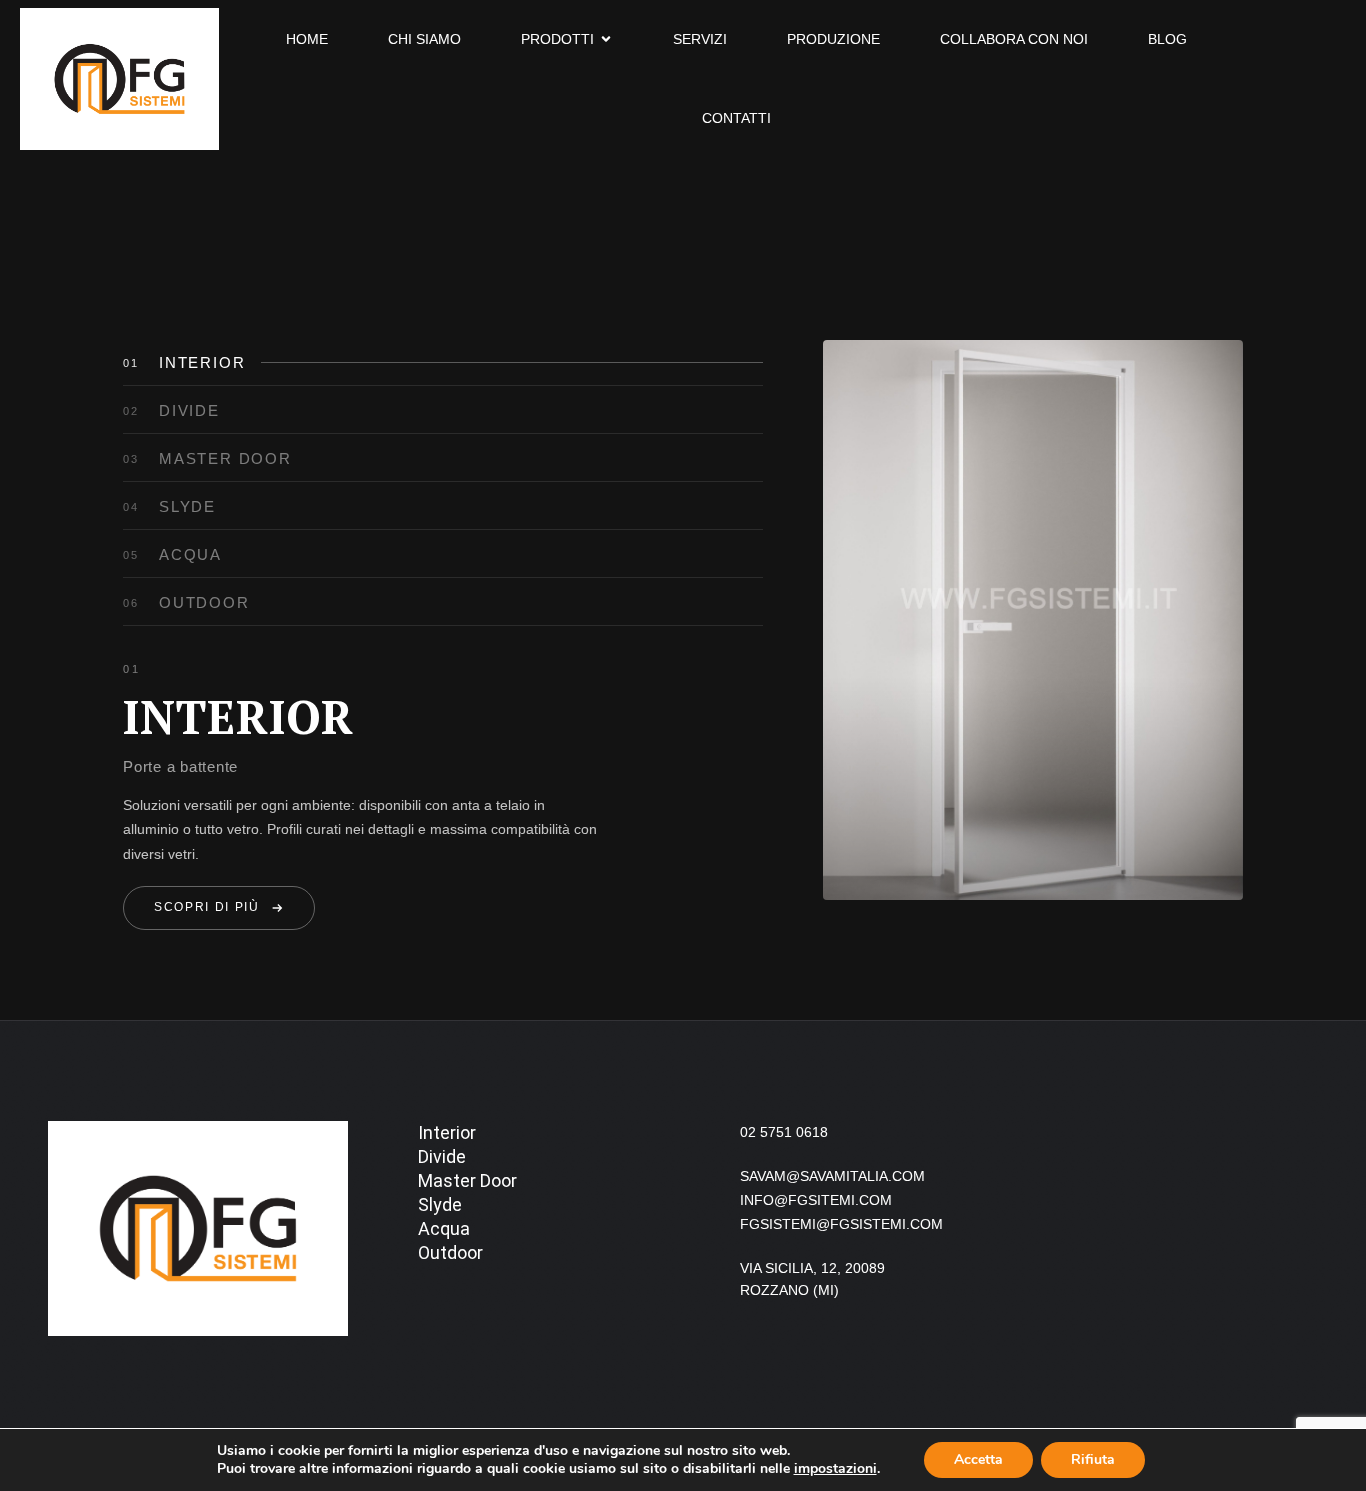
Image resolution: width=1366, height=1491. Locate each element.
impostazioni (835, 1469)
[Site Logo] (119, 77)
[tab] (443, 363)
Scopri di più (207, 907)
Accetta (978, 1459)
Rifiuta (1093, 1459)
